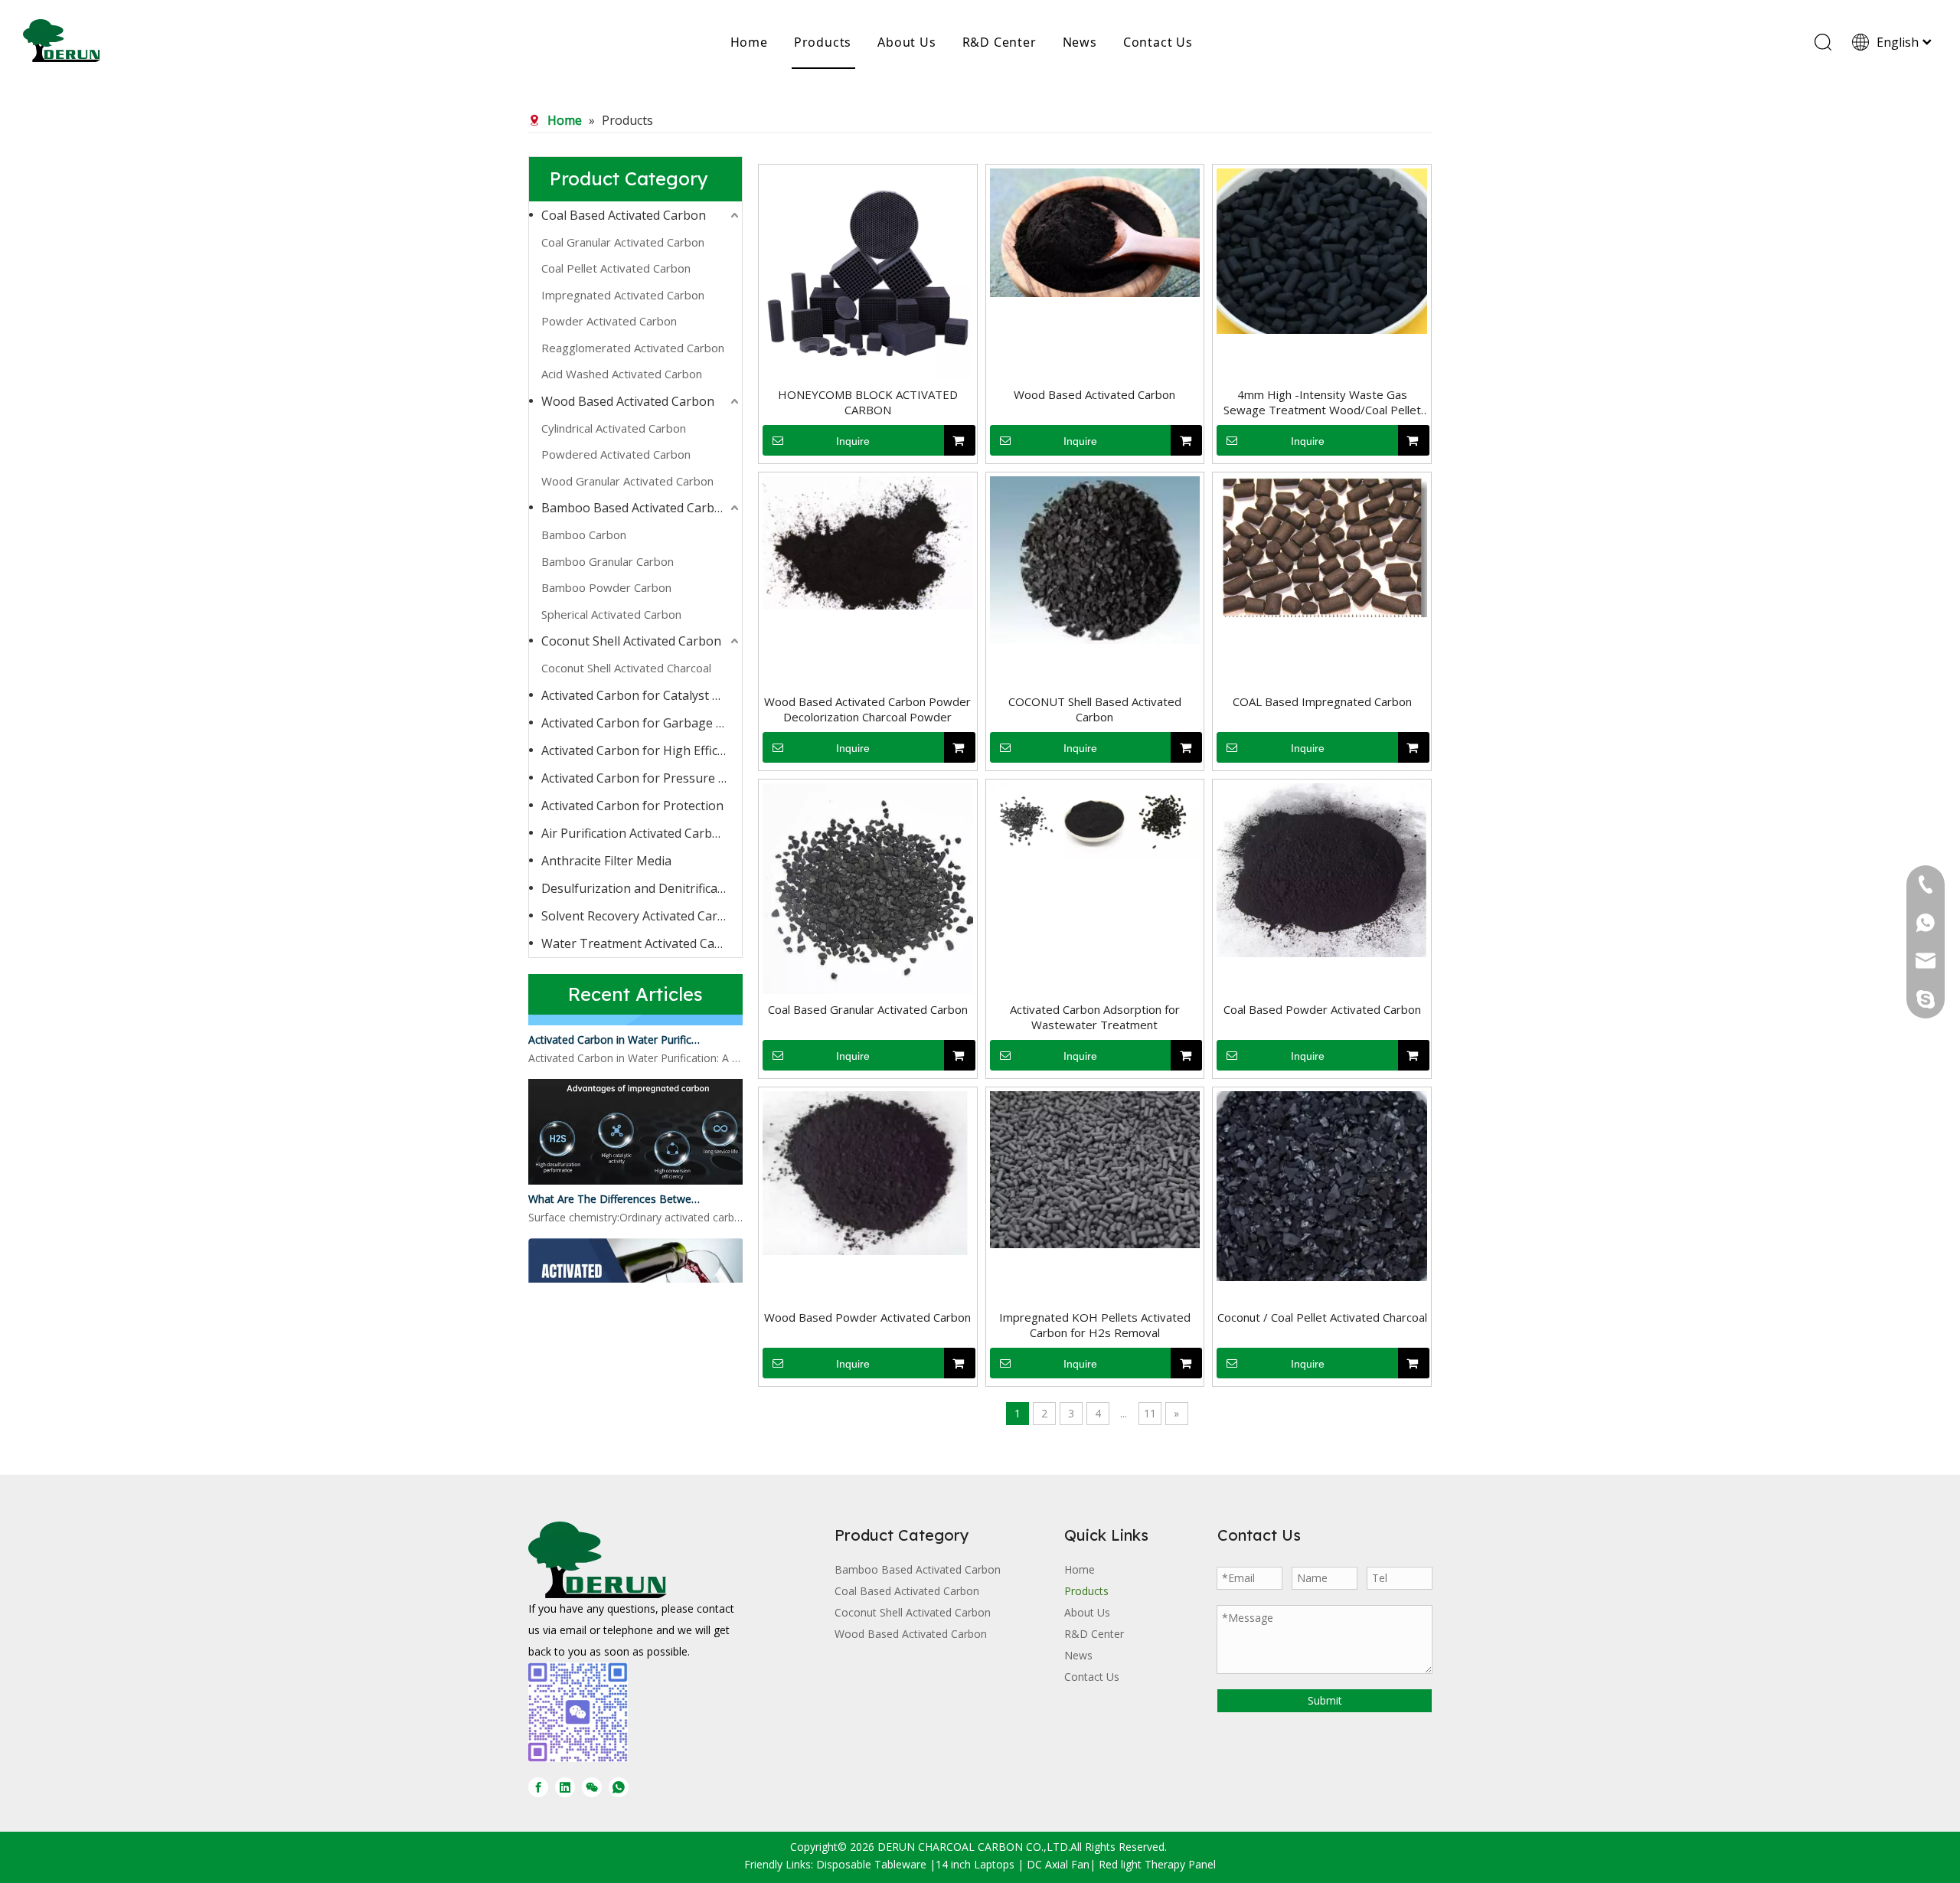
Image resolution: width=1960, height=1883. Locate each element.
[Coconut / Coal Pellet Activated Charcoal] (1322, 1185)
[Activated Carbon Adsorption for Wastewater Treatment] (1095, 819)
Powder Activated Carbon (609, 321)
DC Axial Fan (1058, 1864)
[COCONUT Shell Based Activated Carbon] (1095, 559)
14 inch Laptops (975, 1864)
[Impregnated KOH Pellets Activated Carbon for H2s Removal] (1095, 1168)
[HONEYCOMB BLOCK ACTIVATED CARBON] (868, 272)
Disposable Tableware (871, 1864)
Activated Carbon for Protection (632, 806)
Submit (1325, 1700)
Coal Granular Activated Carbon (623, 242)
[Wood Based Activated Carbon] (1095, 231)
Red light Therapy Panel (1157, 1864)
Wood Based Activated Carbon (628, 401)
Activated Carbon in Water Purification (615, 1027)
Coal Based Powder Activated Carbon (1322, 1009)
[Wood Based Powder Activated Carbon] (868, 1172)
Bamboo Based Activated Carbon (635, 508)
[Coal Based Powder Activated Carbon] (1322, 869)
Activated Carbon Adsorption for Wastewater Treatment (1095, 1017)
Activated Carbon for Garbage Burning (642, 723)
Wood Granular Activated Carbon (627, 481)
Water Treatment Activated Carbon (642, 943)
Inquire (853, 441)
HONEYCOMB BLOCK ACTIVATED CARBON (868, 402)
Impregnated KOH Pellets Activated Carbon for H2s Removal (1095, 1325)
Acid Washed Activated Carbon (622, 374)
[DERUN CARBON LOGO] (598, 1560)
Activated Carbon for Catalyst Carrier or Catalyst (642, 695)
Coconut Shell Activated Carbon (631, 641)
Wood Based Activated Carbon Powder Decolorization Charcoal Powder (867, 709)
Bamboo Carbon (584, 534)
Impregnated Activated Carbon (623, 295)
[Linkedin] (565, 1787)
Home (749, 42)
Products (823, 42)
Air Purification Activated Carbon (634, 833)
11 (1150, 1413)
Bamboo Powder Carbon (606, 587)
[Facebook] (538, 1787)
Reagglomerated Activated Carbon (633, 348)
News (1080, 42)
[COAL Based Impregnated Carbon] (1322, 545)
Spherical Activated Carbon (611, 614)
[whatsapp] (619, 1787)
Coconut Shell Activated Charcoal (626, 668)
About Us (906, 42)
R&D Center (1000, 42)
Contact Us (1158, 42)
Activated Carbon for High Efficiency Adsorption (642, 750)
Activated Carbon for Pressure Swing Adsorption (642, 778)
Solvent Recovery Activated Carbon (641, 916)
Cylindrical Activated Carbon (614, 428)
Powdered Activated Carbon (616, 454)
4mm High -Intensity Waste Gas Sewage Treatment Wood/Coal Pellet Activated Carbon (1322, 402)
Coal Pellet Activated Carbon (616, 268)
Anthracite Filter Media (606, 861)
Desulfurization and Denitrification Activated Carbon (642, 888)
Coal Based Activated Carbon (624, 215)
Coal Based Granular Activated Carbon (868, 1009)
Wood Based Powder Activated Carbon (867, 1317)
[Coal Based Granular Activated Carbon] (868, 888)
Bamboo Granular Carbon (608, 561)
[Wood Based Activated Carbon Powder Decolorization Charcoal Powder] (868, 541)
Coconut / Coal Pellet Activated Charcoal (1322, 1317)
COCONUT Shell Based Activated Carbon (1095, 709)
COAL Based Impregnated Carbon (1322, 701)
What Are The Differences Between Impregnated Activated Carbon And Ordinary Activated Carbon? (615, 1187)
